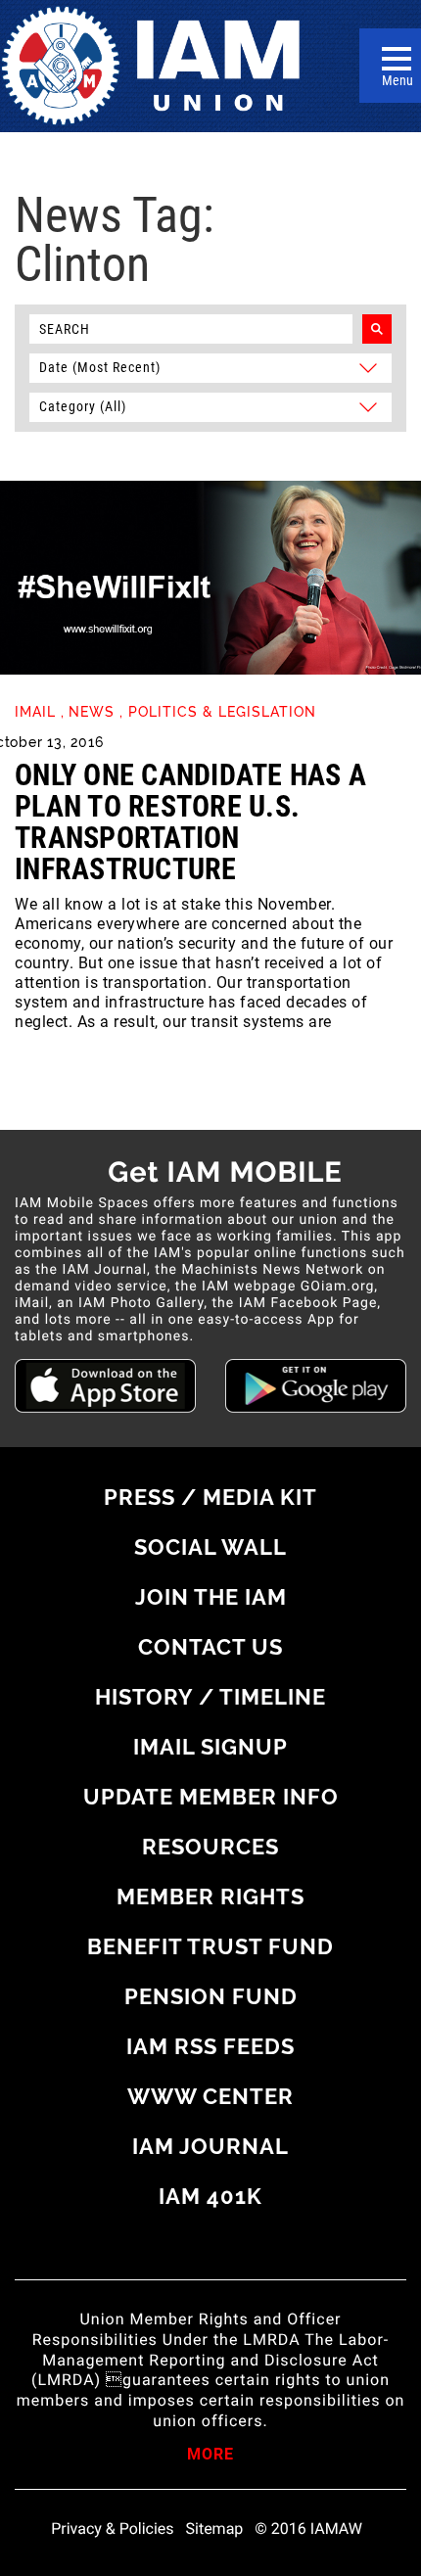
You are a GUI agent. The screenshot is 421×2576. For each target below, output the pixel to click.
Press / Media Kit (210, 1497)
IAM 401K (210, 2196)
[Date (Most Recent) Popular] (210, 367)
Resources (210, 1847)
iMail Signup (210, 1747)
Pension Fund (211, 1996)
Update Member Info (211, 1797)
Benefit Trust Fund (210, 1946)
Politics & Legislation (222, 712)
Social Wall (210, 1547)
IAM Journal (210, 2146)
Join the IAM (211, 1597)
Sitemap (215, 2529)
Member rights (210, 1897)
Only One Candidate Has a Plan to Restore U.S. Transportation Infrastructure (190, 822)
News (92, 712)
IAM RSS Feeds (210, 2046)
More (210, 2456)
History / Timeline (210, 1697)
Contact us (210, 1647)
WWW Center (210, 2096)
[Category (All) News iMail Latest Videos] (210, 406)
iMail (35, 712)
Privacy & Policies (112, 2529)
